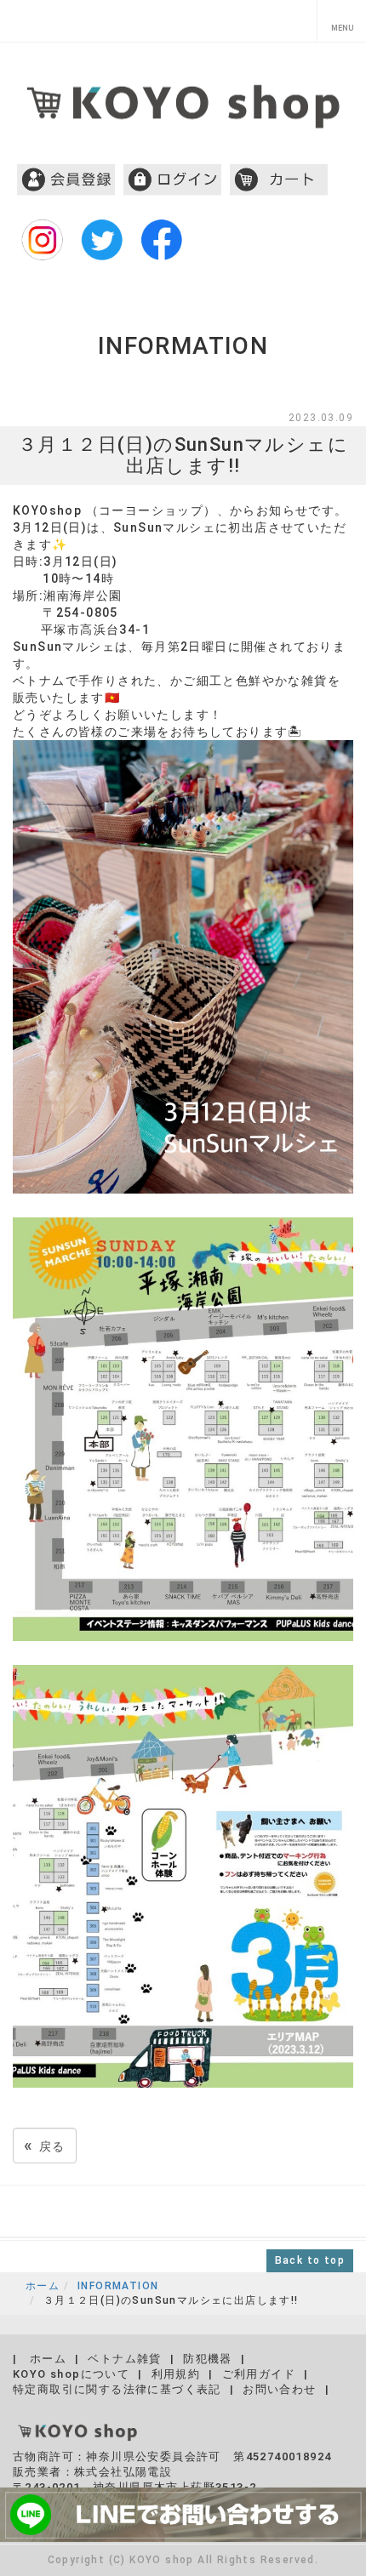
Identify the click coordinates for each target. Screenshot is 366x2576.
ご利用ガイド (259, 2374)
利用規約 (176, 2374)
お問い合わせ (279, 2389)
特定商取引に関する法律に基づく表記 (117, 2389)
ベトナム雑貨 (124, 2359)
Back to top (310, 2260)
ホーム (43, 2286)
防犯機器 (208, 2359)
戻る (45, 2145)
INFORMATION (118, 2286)
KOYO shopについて (71, 2374)
